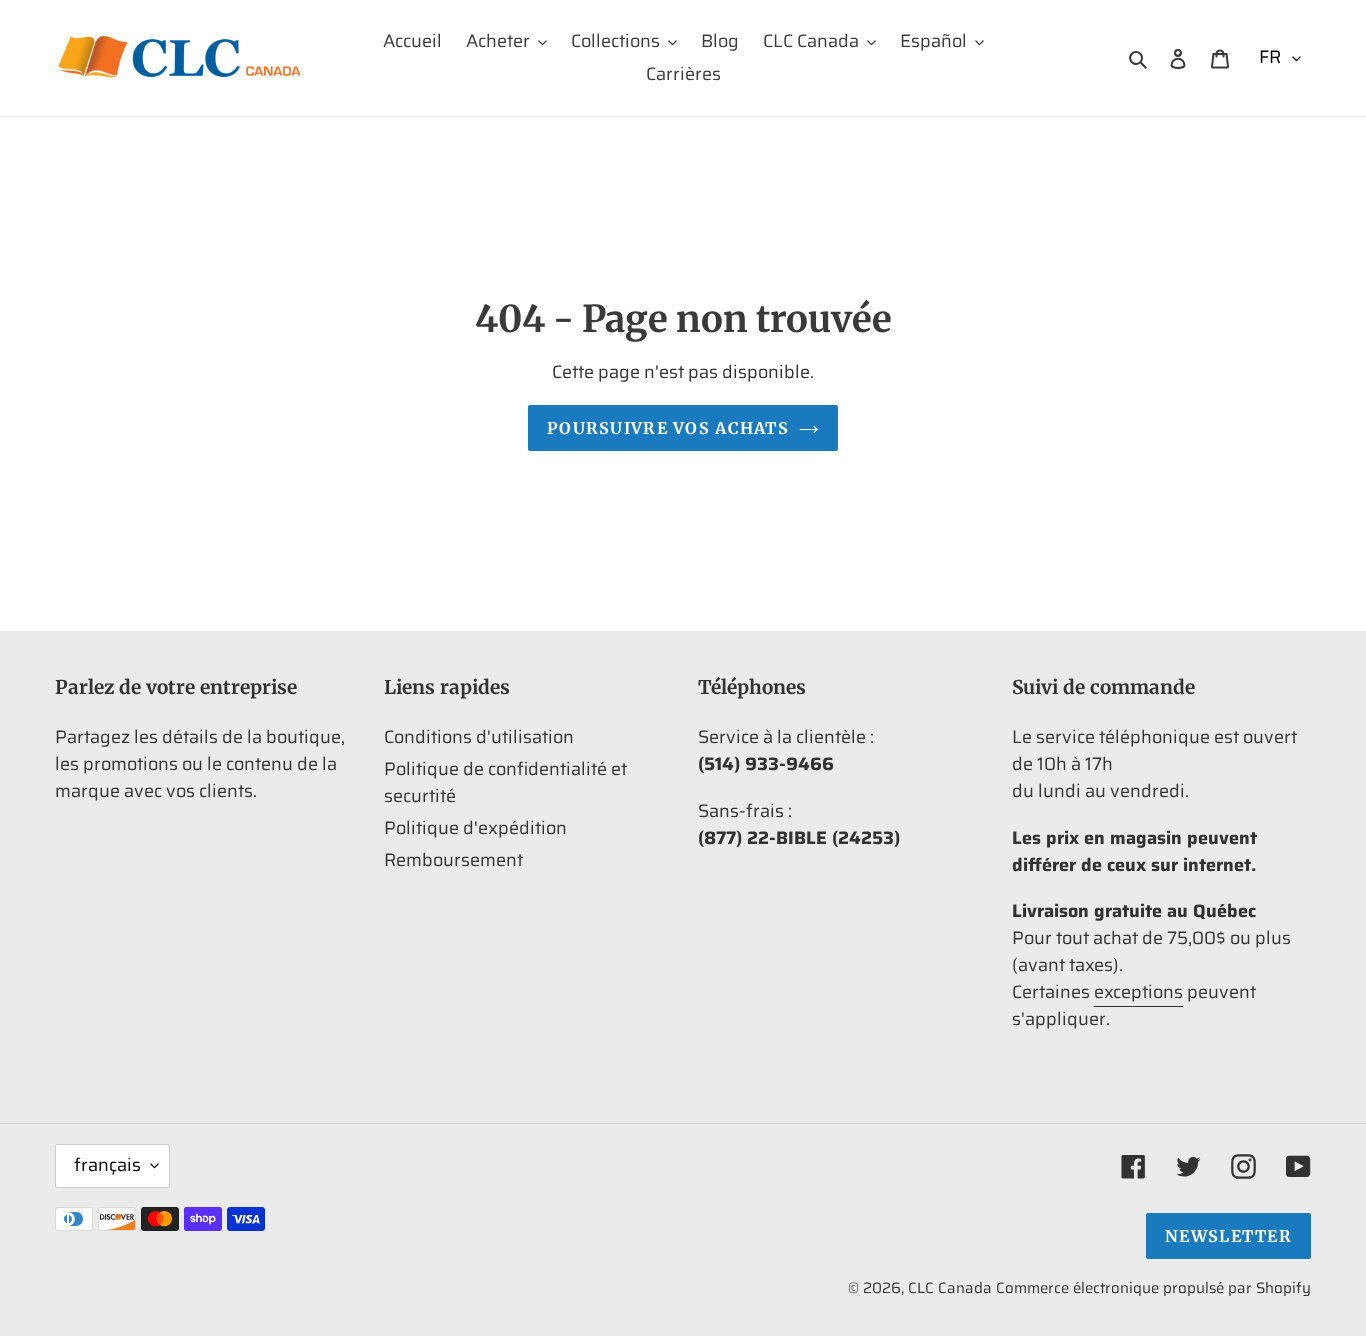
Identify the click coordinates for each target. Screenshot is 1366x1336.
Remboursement (453, 860)
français (107, 1165)
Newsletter (1228, 1236)
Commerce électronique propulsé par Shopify (1153, 1288)
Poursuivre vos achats (668, 428)
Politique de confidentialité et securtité (505, 782)
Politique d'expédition (475, 828)
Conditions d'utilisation (479, 737)
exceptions (1138, 992)
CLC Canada (950, 1288)
